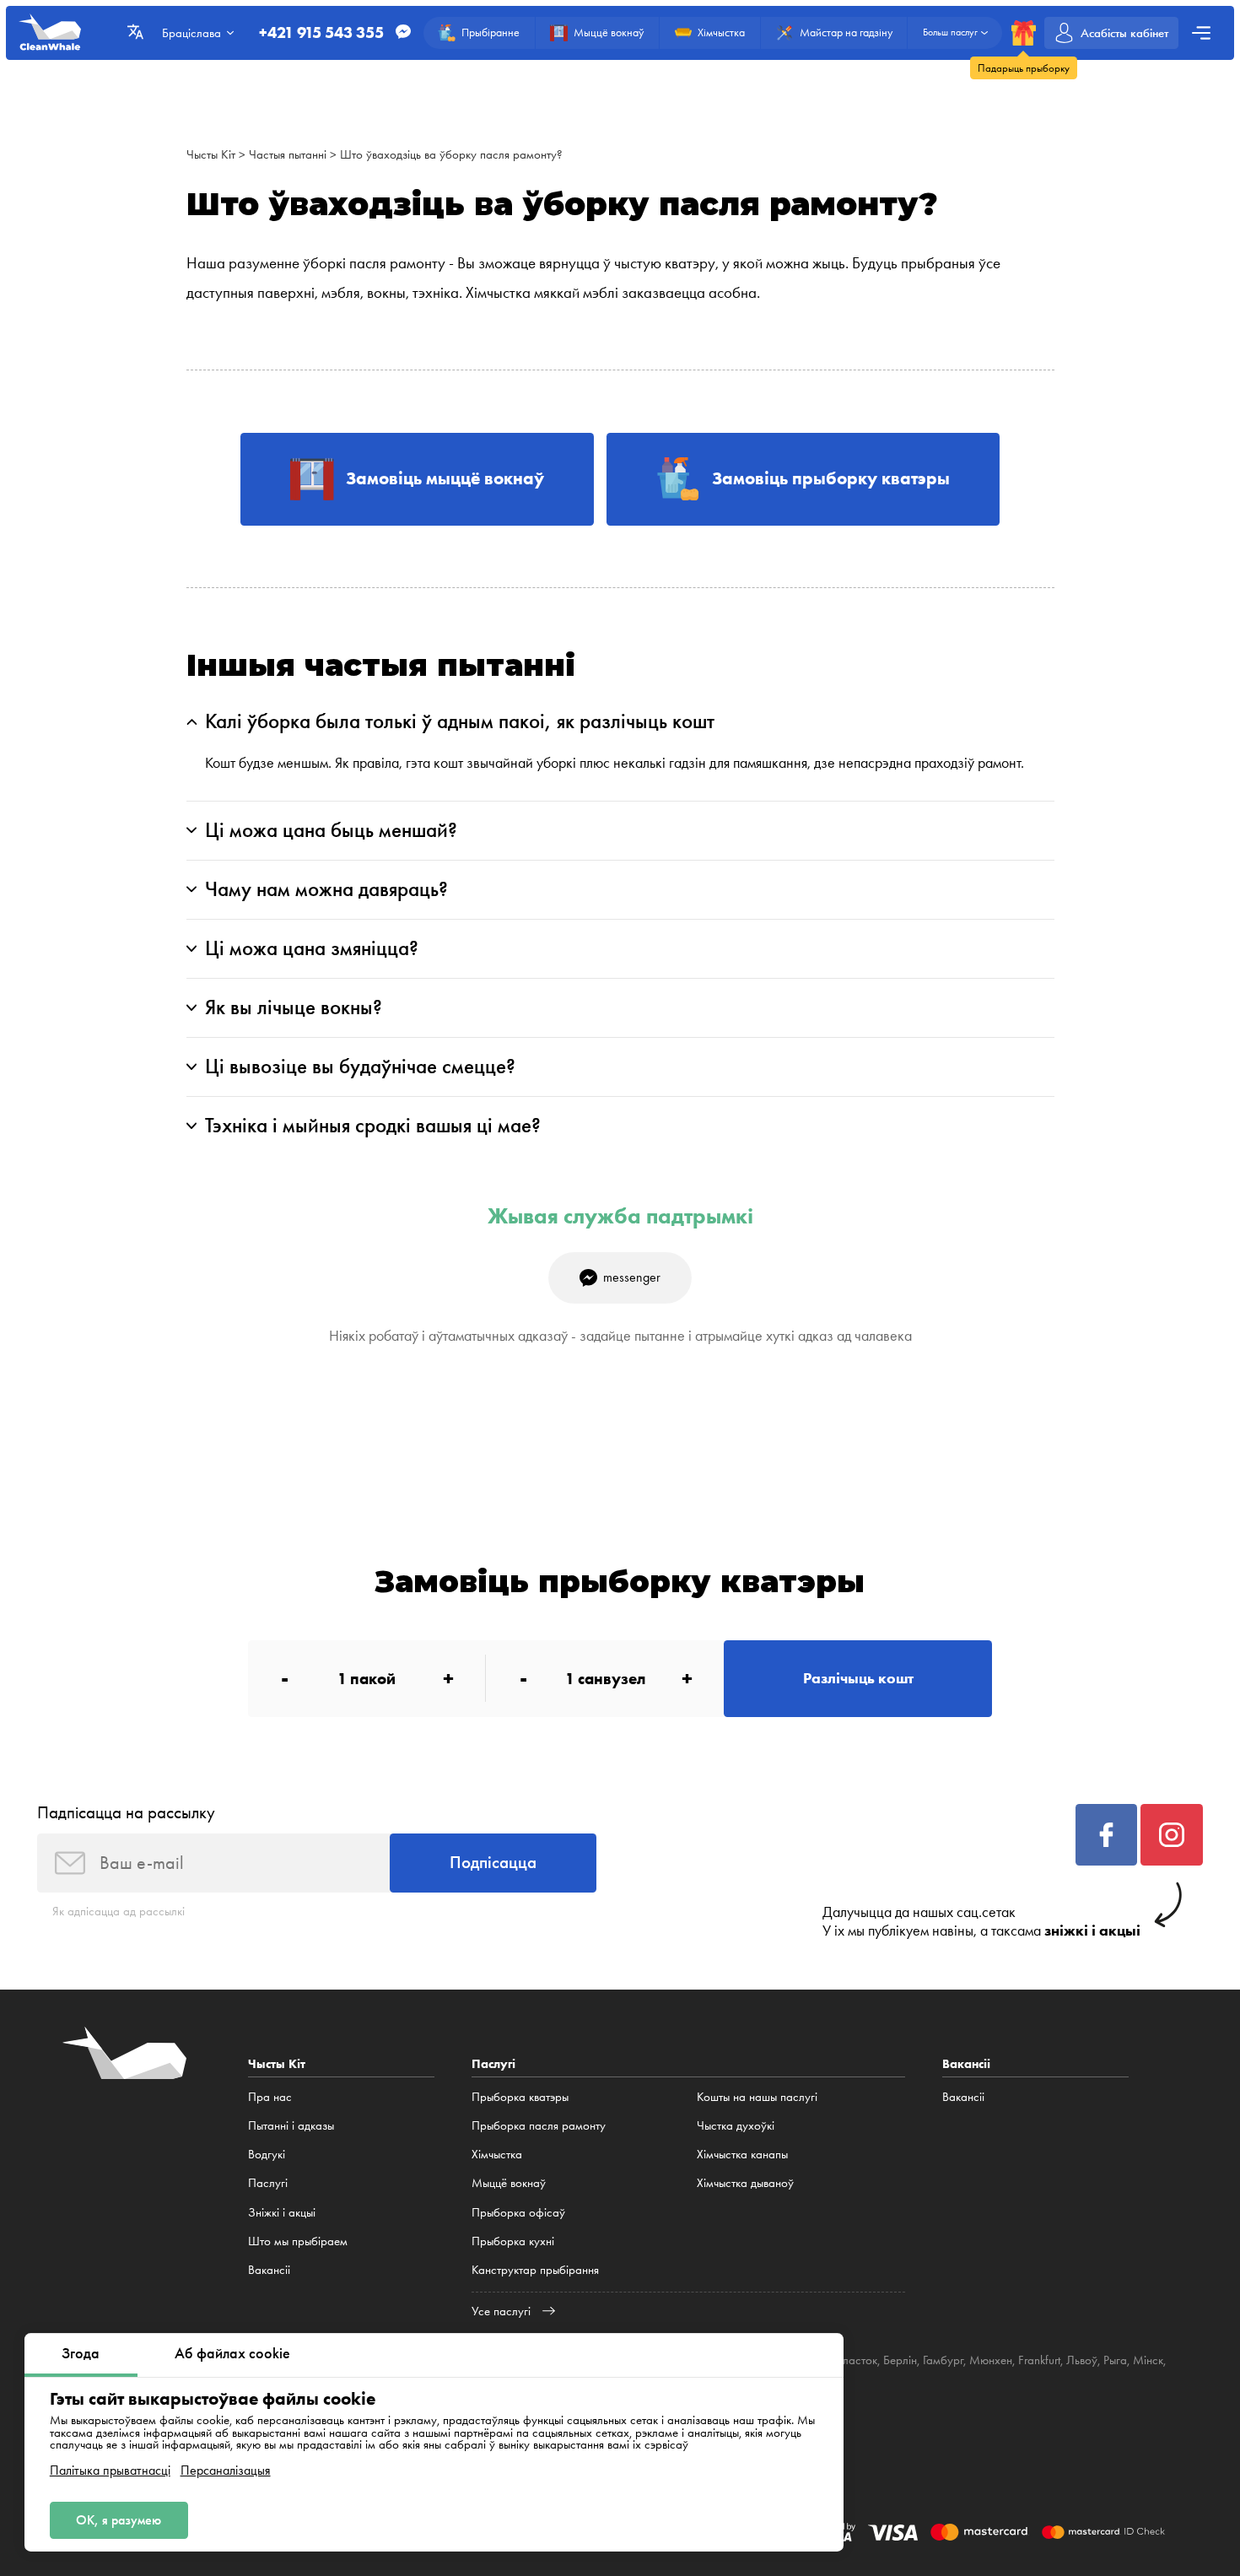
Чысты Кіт (211, 154)
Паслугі (268, 2183)
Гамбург (943, 2360)
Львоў (1082, 2360)
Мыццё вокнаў (509, 2183)
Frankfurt (1039, 2360)
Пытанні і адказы (291, 2125)
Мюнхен (991, 2360)
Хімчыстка (497, 2154)
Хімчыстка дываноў (745, 2183)
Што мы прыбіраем (298, 2241)
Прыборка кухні (513, 2241)
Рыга (1115, 2360)
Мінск (1148, 2360)
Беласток (854, 2360)
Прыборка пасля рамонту (539, 2125)
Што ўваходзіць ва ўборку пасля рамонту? (451, 154)
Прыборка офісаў (518, 2212)
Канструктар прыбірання (535, 2270)
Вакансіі (269, 2270)
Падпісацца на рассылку (126, 1812)
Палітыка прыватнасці (110, 2471)
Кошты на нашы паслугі (757, 2097)
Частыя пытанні (288, 154)
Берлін (900, 2360)
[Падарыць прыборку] (1024, 32)
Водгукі (267, 2154)
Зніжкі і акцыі (282, 2212)
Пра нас (270, 2097)
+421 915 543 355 (321, 32)
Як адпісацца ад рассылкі (119, 1911)
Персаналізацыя (226, 2471)
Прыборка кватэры (520, 2097)
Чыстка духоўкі (736, 2125)
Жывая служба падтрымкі (620, 1216)
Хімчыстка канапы (742, 2154)
